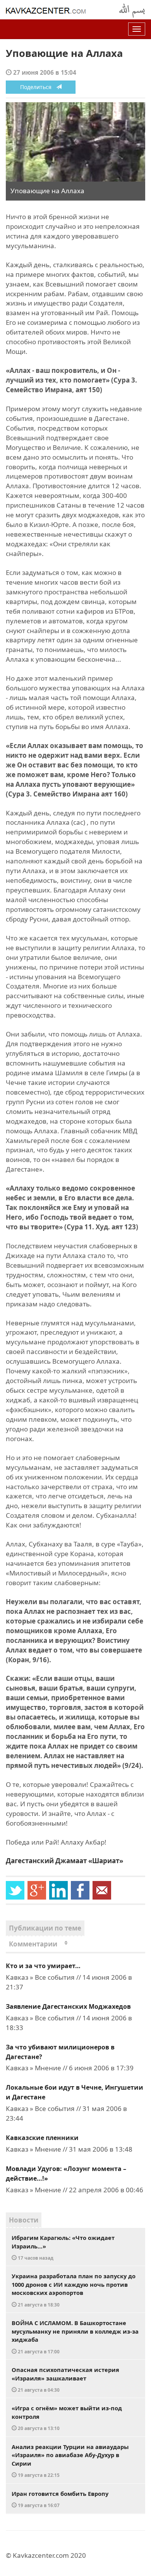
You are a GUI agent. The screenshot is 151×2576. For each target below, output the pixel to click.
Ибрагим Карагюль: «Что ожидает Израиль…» (63, 2247)
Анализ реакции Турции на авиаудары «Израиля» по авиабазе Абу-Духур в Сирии (70, 2461)
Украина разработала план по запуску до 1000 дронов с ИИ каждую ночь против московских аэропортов (74, 2290)
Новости (24, 2220)
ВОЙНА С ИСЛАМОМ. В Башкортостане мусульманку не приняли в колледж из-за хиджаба (75, 2337)
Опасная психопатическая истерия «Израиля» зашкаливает (65, 2379)
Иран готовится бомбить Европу (60, 2499)
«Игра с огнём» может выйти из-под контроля (67, 2418)
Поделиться (38, 87)
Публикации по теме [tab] (45, 1928)
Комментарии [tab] (38, 1944)
